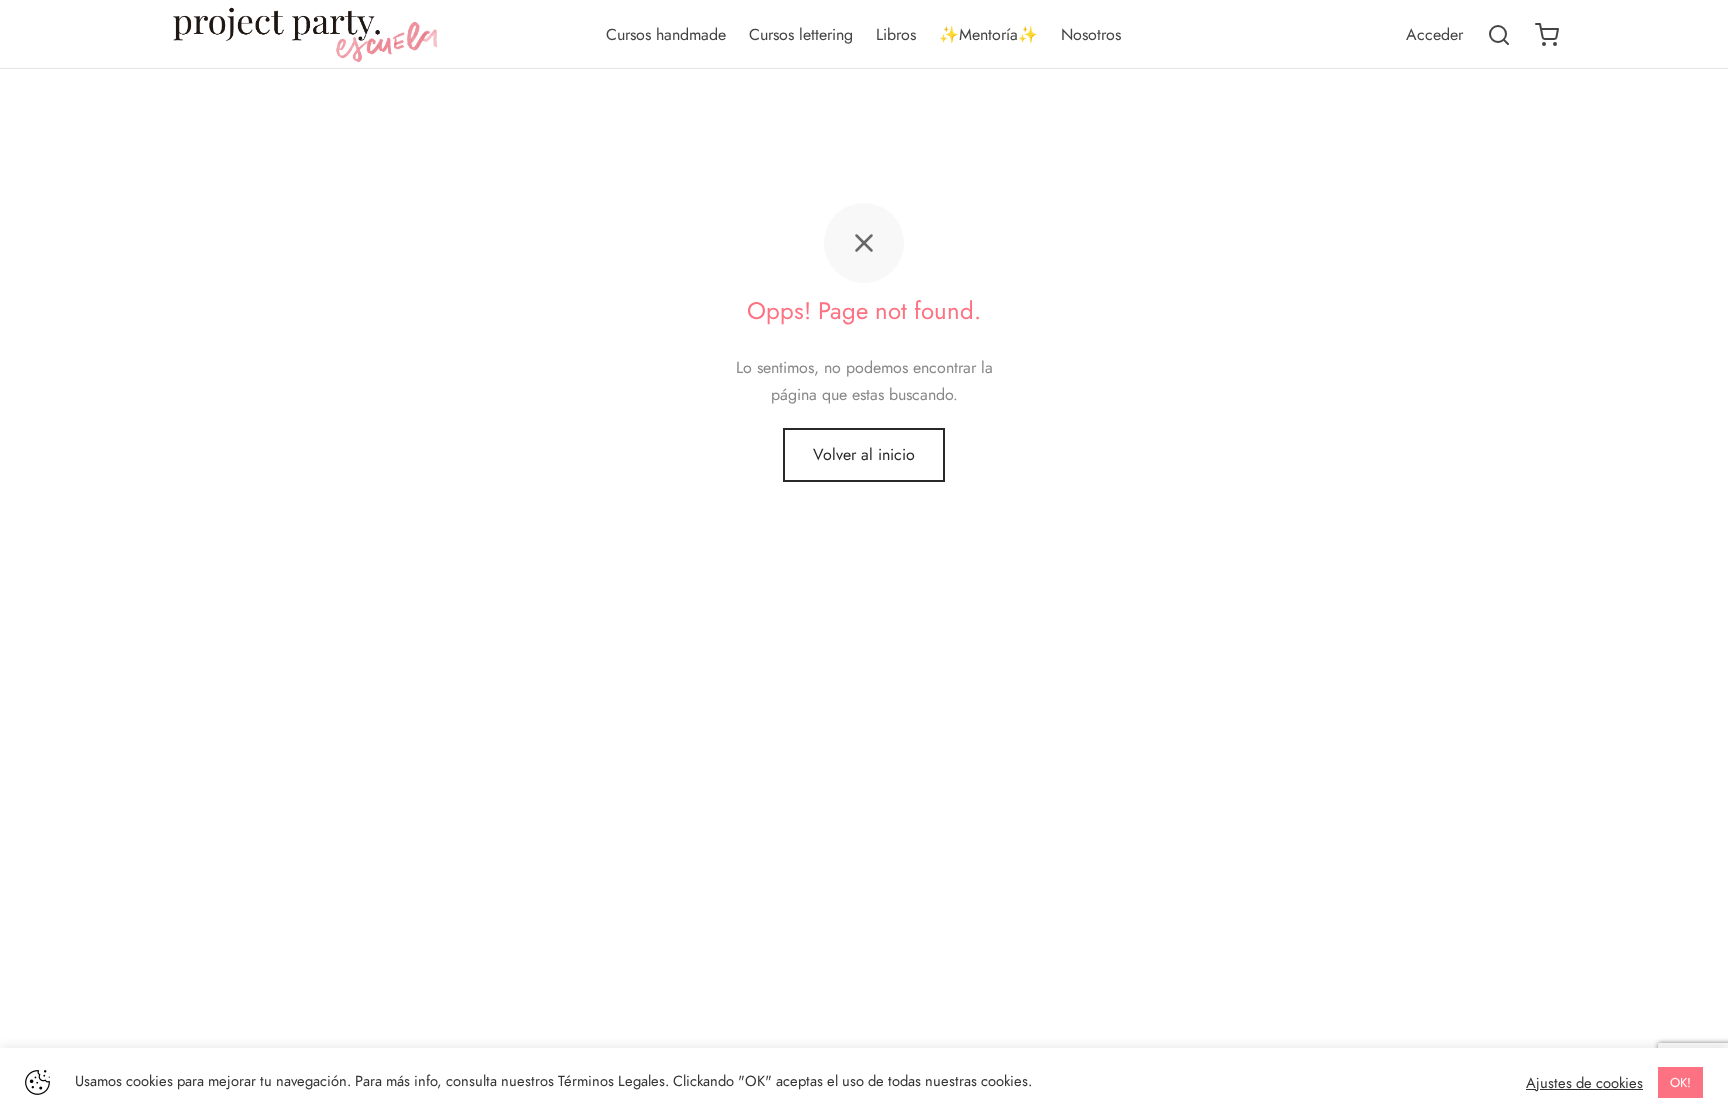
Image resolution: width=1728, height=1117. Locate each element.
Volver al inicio (864, 454)
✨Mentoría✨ (988, 34)
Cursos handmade (666, 34)
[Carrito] (1547, 35)
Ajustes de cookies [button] (1584, 1083)
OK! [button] (1680, 1082)
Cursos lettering (801, 34)
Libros (896, 34)
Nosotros (1091, 34)
